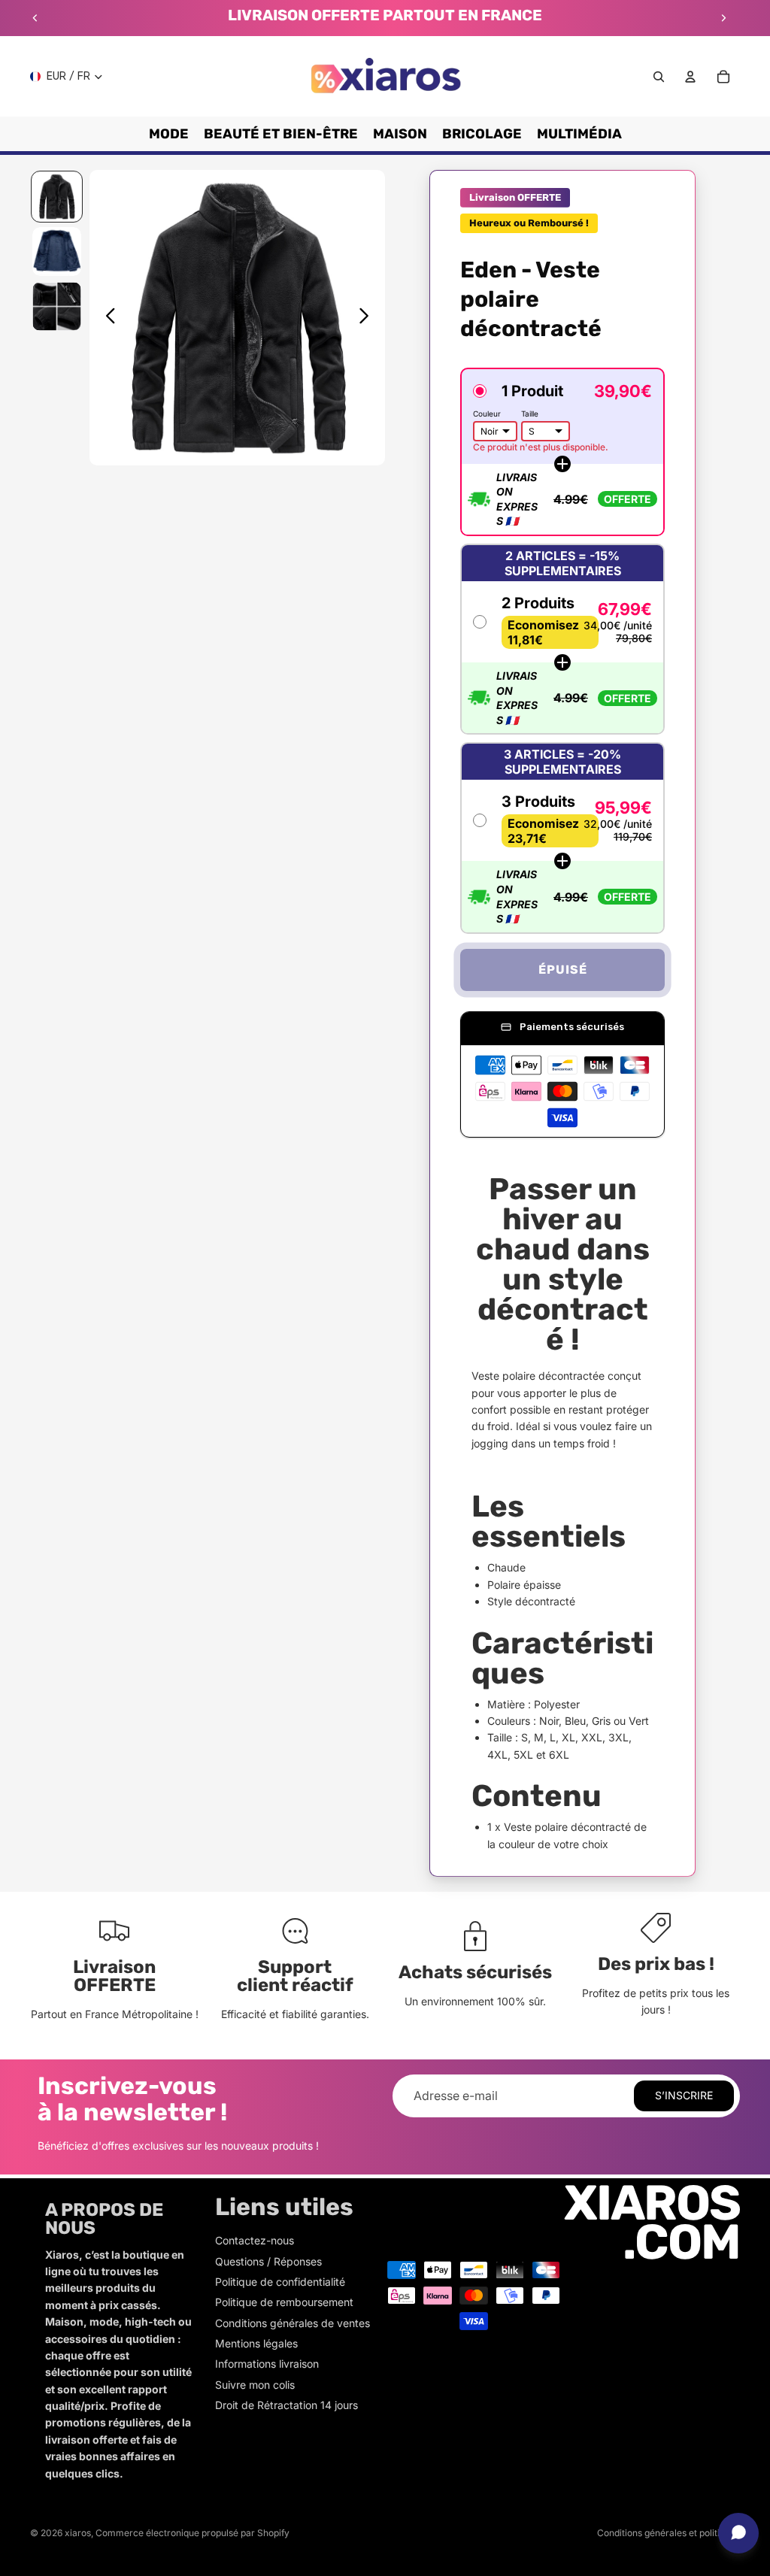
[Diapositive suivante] (723, 18)
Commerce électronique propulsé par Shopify (192, 2533)
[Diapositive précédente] (35, 18)
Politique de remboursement (284, 2302)
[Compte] (690, 77)
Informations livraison (267, 2364)
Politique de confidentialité (280, 2282)
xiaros (78, 2533)
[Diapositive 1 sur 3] (57, 197)
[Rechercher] (659, 77)
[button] (562, 452)
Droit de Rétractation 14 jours (286, 2405)
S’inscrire (684, 2095)
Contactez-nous (255, 2240)
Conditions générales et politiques (668, 2533)
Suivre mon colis (255, 2385)
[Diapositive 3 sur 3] (57, 306)
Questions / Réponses (268, 2261)
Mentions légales (256, 2343)
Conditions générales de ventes (293, 2323)
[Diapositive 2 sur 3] (57, 252)
